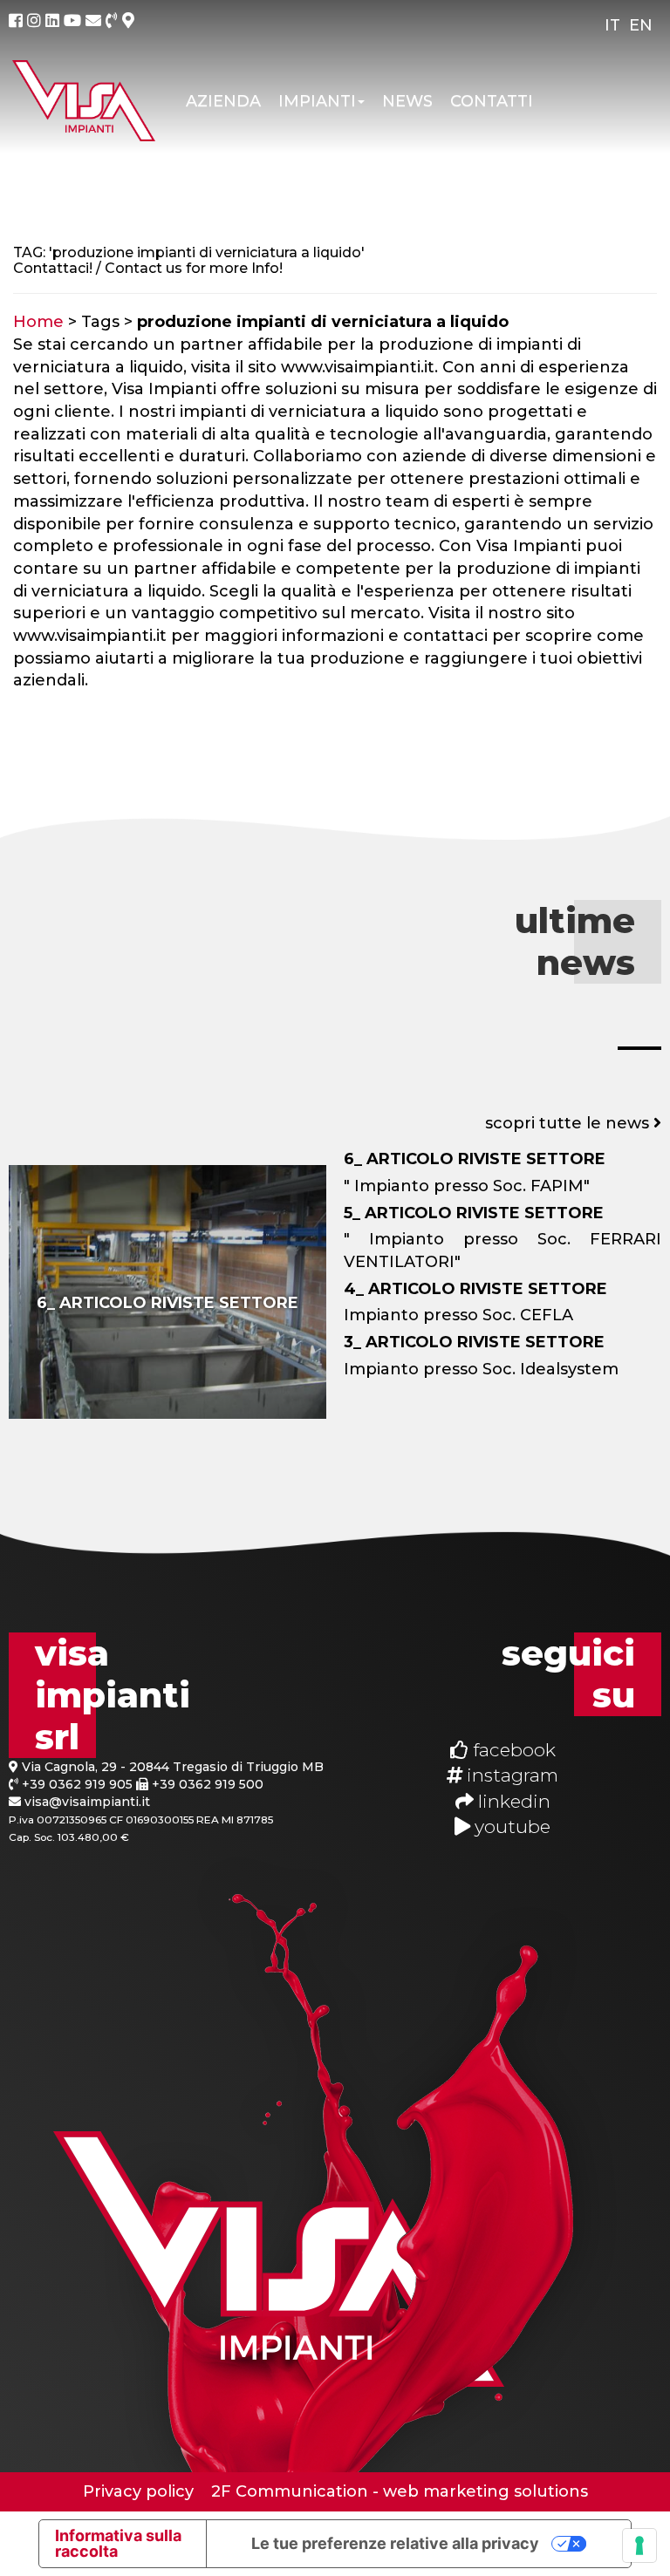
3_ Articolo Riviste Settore (474, 1342)
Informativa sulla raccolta (118, 2543)
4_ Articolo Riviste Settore (475, 1289)
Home (38, 322)
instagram (510, 1775)
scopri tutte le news (569, 1123)
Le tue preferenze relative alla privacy (395, 2543)
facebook (512, 1750)
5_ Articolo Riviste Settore (474, 1213)
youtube (510, 1826)
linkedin (512, 1801)
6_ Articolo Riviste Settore (167, 1303)
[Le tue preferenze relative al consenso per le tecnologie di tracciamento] (639, 2545)
